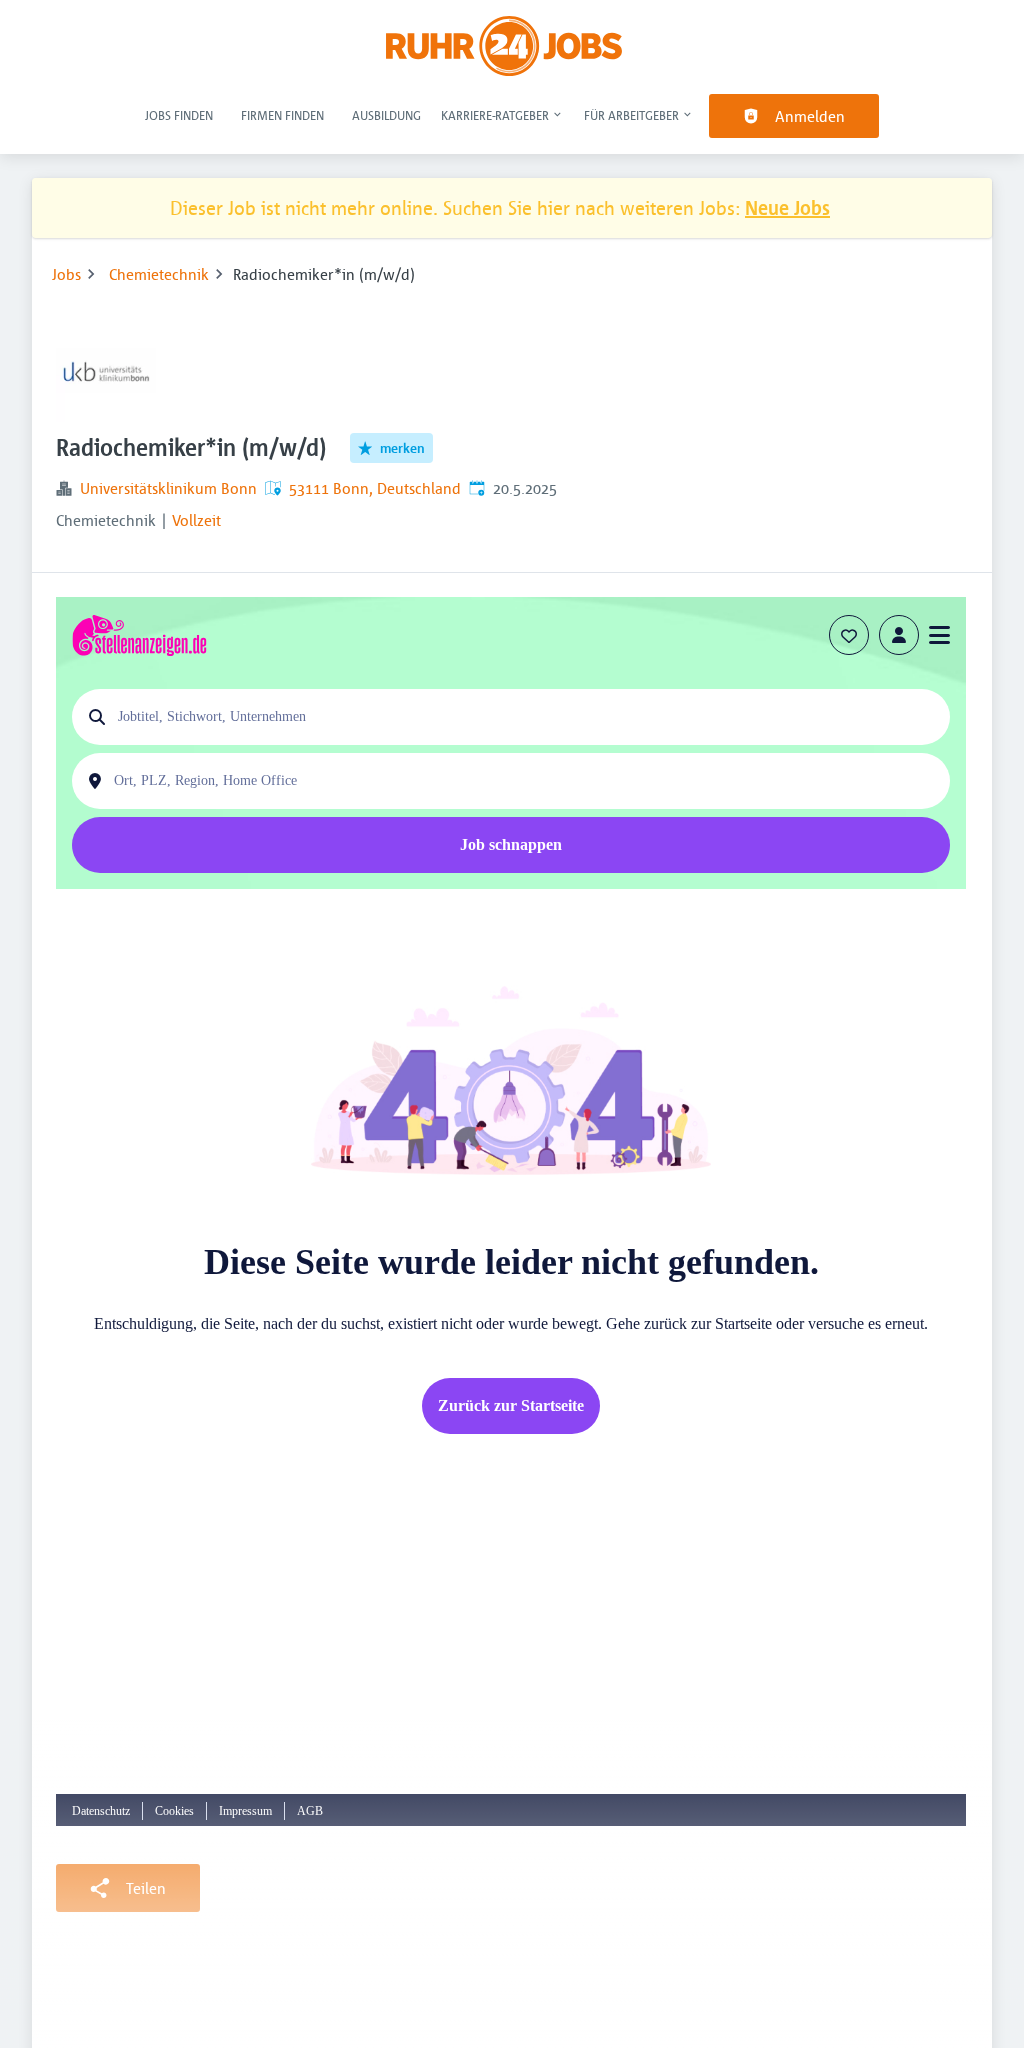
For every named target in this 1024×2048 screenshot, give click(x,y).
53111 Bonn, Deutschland (375, 488)
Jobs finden (179, 115)
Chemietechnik (159, 274)
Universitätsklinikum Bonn (168, 488)
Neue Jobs (787, 207)
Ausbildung (386, 115)
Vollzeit (196, 520)
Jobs (66, 274)
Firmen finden (282, 115)
